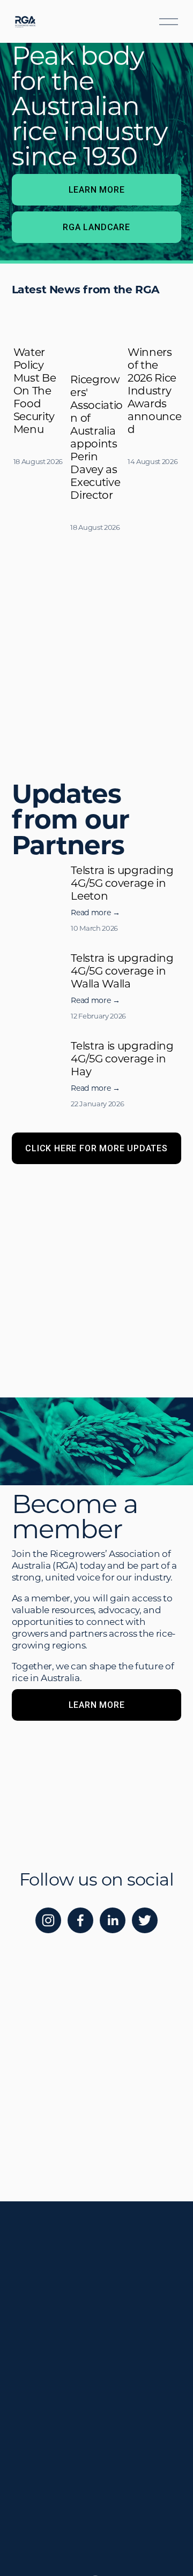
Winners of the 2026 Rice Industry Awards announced (154, 390)
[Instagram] (48, 1920)
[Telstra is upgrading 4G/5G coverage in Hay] (42, 1053)
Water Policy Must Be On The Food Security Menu (35, 390)
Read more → (95, 912)
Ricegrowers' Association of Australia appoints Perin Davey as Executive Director (96, 437)
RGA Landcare (96, 227)
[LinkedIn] (113, 1920)
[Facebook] (80, 1920)
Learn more (97, 190)
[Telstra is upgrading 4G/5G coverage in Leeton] (42, 877)
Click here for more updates (96, 1148)
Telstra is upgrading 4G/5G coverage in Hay (122, 1058)
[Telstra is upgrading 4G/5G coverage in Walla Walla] (42, 965)
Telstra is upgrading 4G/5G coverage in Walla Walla (122, 970)
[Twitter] (145, 1920)
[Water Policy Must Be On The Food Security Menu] (40, 319)
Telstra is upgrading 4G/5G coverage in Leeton (122, 883)
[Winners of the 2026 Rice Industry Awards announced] (154, 319)
